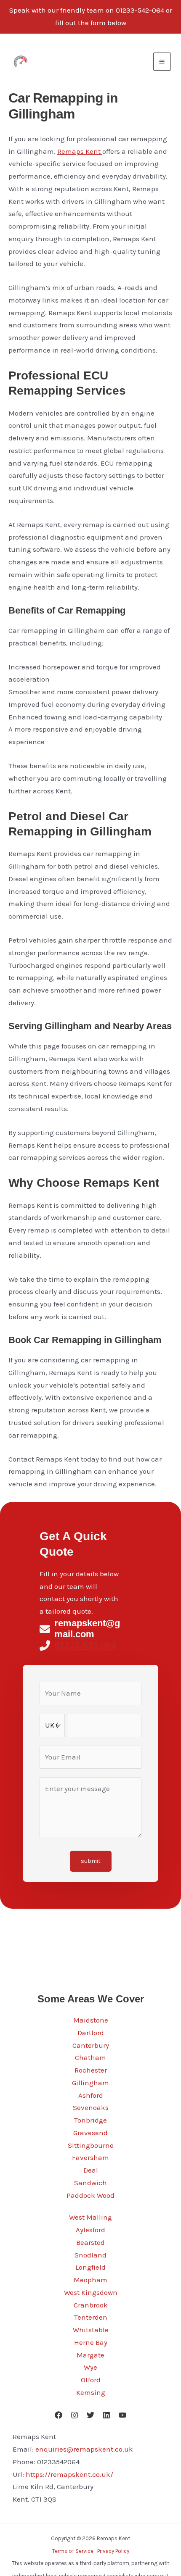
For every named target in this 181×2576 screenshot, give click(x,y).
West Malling (90, 2217)
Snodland (90, 2255)
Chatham (90, 2057)
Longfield (90, 2267)
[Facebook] (59, 2415)
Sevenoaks (91, 2107)
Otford (91, 2380)
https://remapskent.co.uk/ (69, 2474)
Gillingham (90, 2083)
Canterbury (91, 2045)
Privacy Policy (113, 2551)
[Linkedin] (106, 2415)
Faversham (90, 2157)
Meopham (90, 2280)
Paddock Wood (90, 2195)
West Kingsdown (91, 2292)
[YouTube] (122, 2415)
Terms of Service (73, 2551)
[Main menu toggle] (162, 62)
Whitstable (91, 2330)
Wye (90, 2367)
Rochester (91, 2070)
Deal (91, 2170)
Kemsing (91, 2392)
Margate (90, 2355)
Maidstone (91, 2020)
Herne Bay (91, 2342)
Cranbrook (91, 2305)
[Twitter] (90, 2415)
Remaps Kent (80, 151)
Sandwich (90, 2183)
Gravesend (90, 2133)
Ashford (91, 2095)
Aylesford (90, 2230)
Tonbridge (90, 2120)
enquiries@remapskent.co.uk (84, 2449)
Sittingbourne (91, 2145)
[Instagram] (75, 2415)
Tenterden (91, 2317)
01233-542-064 (85, 1645)
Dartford (91, 2033)
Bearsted (90, 2242)
